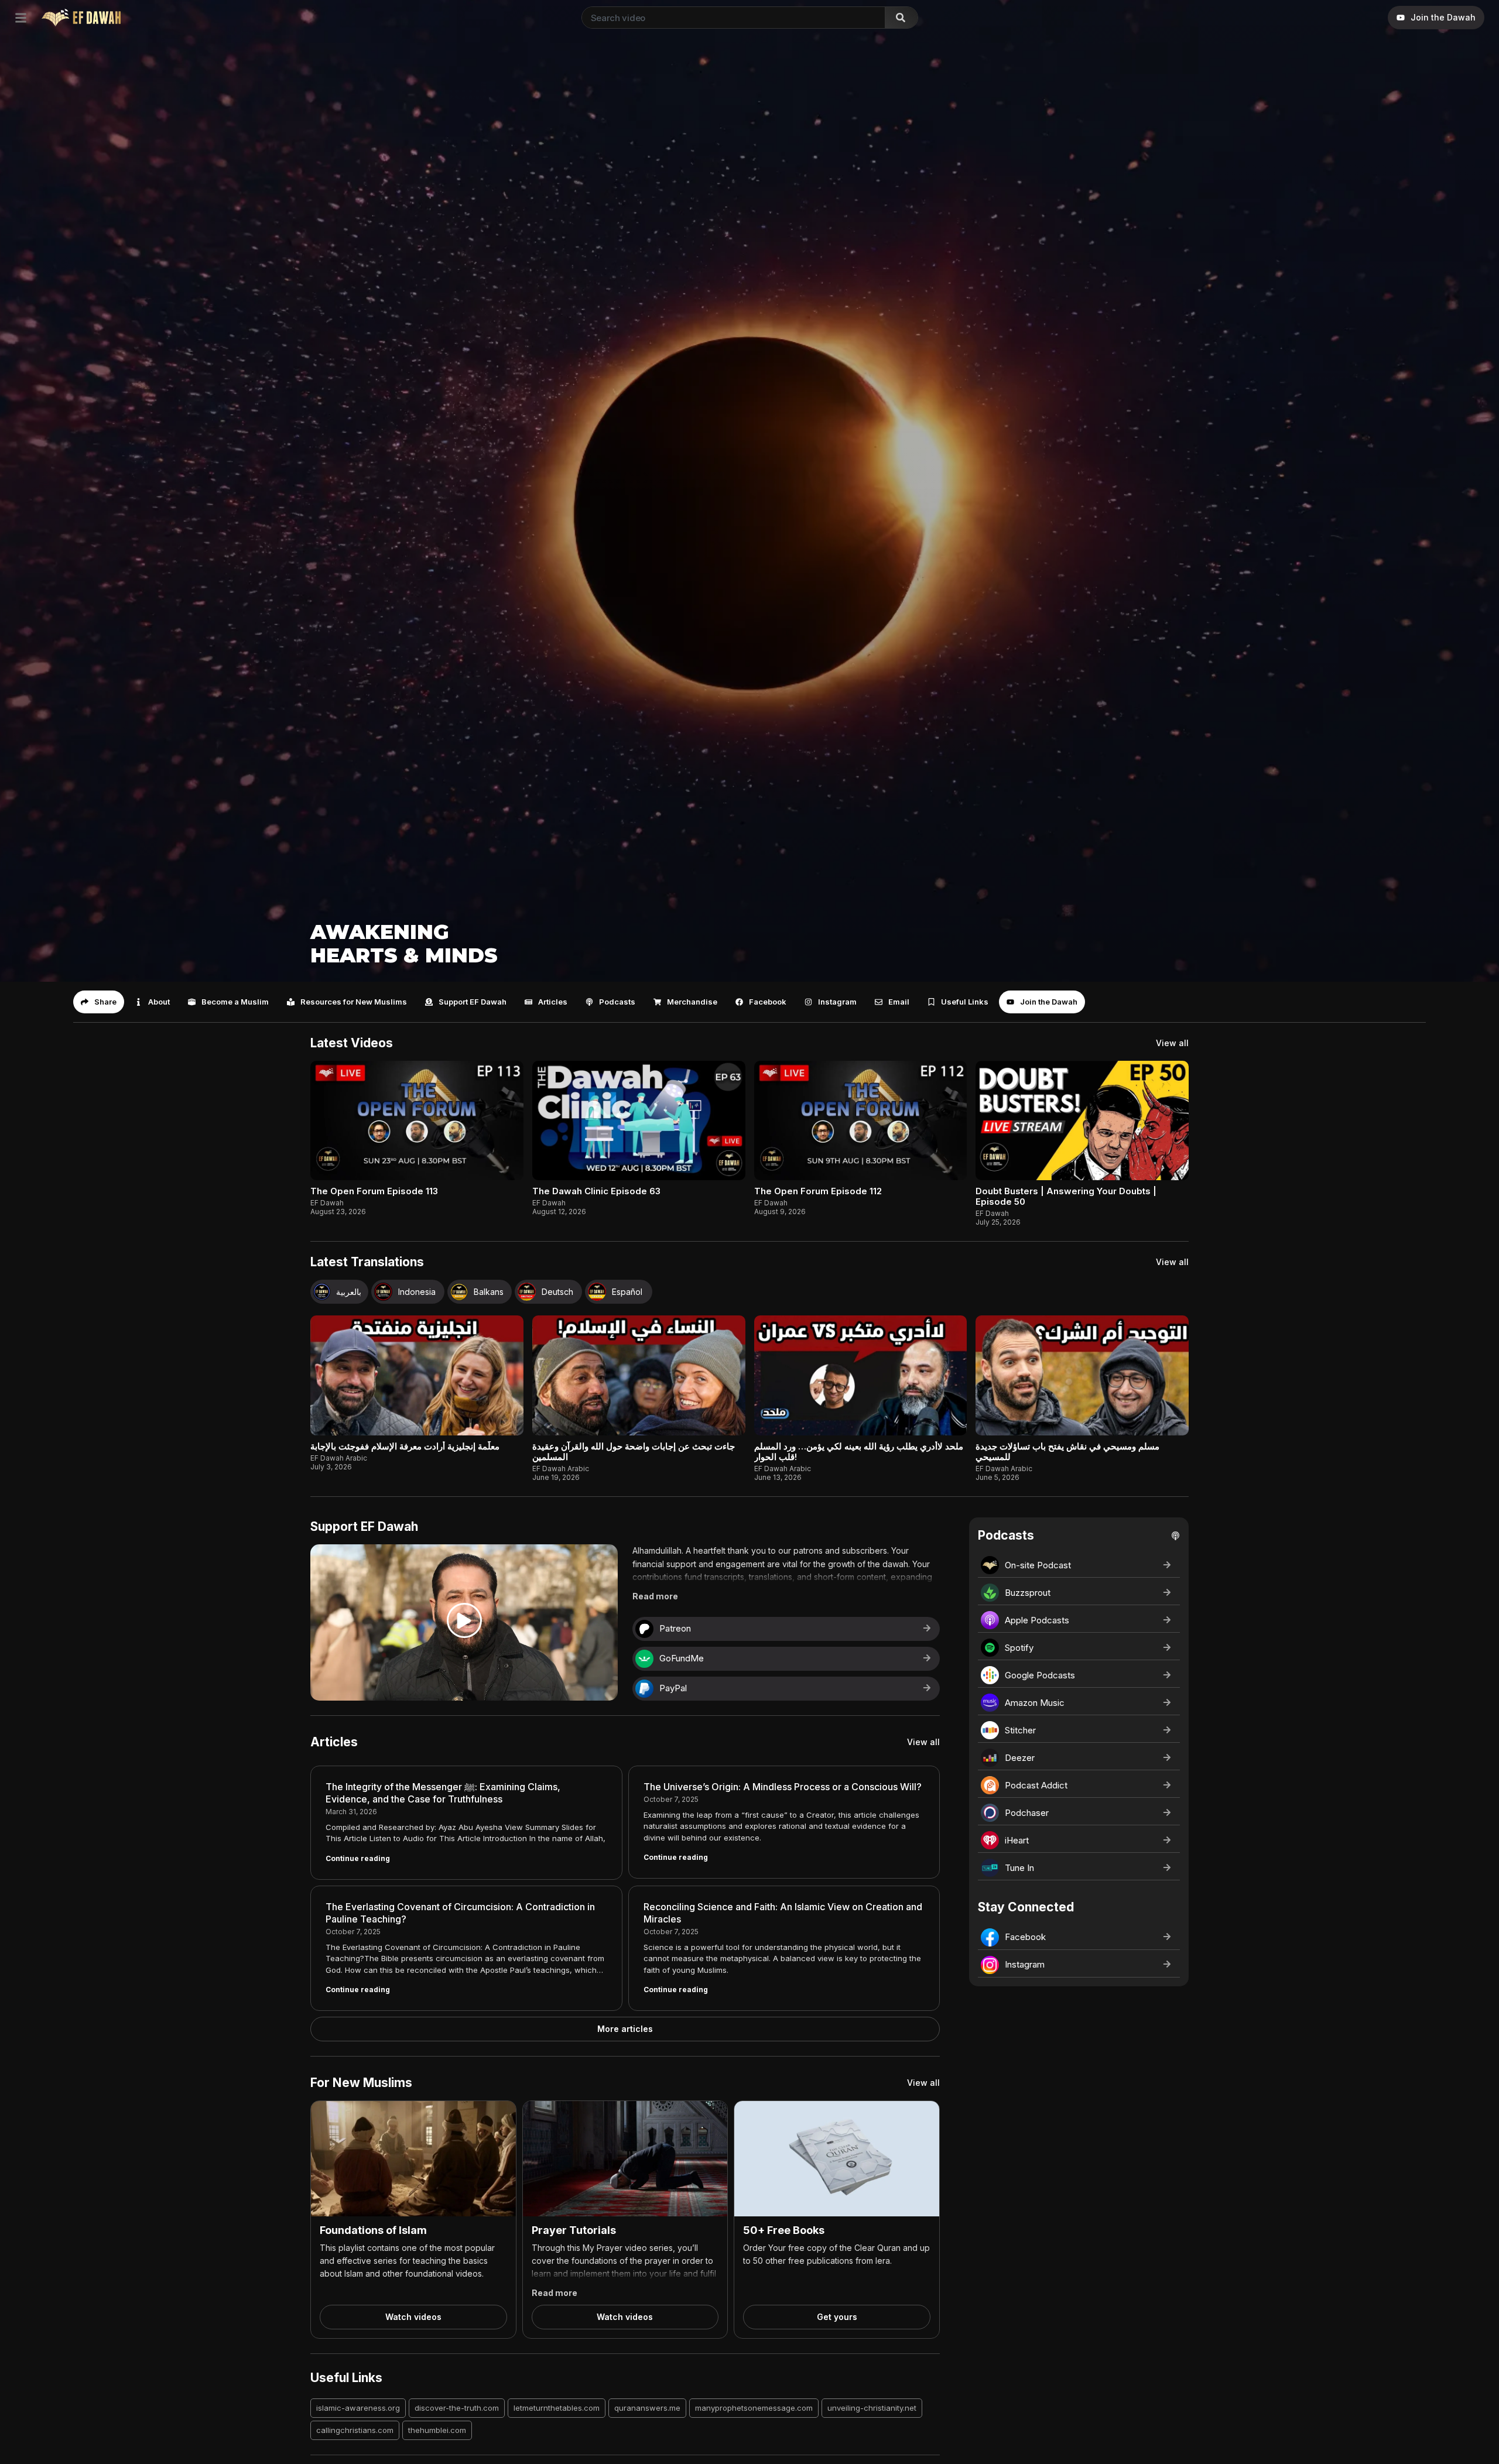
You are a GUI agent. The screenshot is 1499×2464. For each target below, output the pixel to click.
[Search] (901, 18)
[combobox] (731, 18)
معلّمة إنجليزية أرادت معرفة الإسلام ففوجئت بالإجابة (405, 1446)
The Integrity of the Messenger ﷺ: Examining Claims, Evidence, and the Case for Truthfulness (443, 1793)
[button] (99, 1002)
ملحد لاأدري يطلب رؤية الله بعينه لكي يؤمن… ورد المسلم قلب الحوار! (859, 1452)
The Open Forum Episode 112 (818, 1191)
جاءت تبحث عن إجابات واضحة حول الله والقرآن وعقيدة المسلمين (634, 1452)
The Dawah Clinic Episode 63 (596, 1191)
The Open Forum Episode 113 (374, 1191)
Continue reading (358, 1858)
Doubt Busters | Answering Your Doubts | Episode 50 (1066, 1196)
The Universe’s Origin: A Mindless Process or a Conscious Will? (783, 1787)
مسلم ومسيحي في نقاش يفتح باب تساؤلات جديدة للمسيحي (1067, 1452)
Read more (655, 1596)
